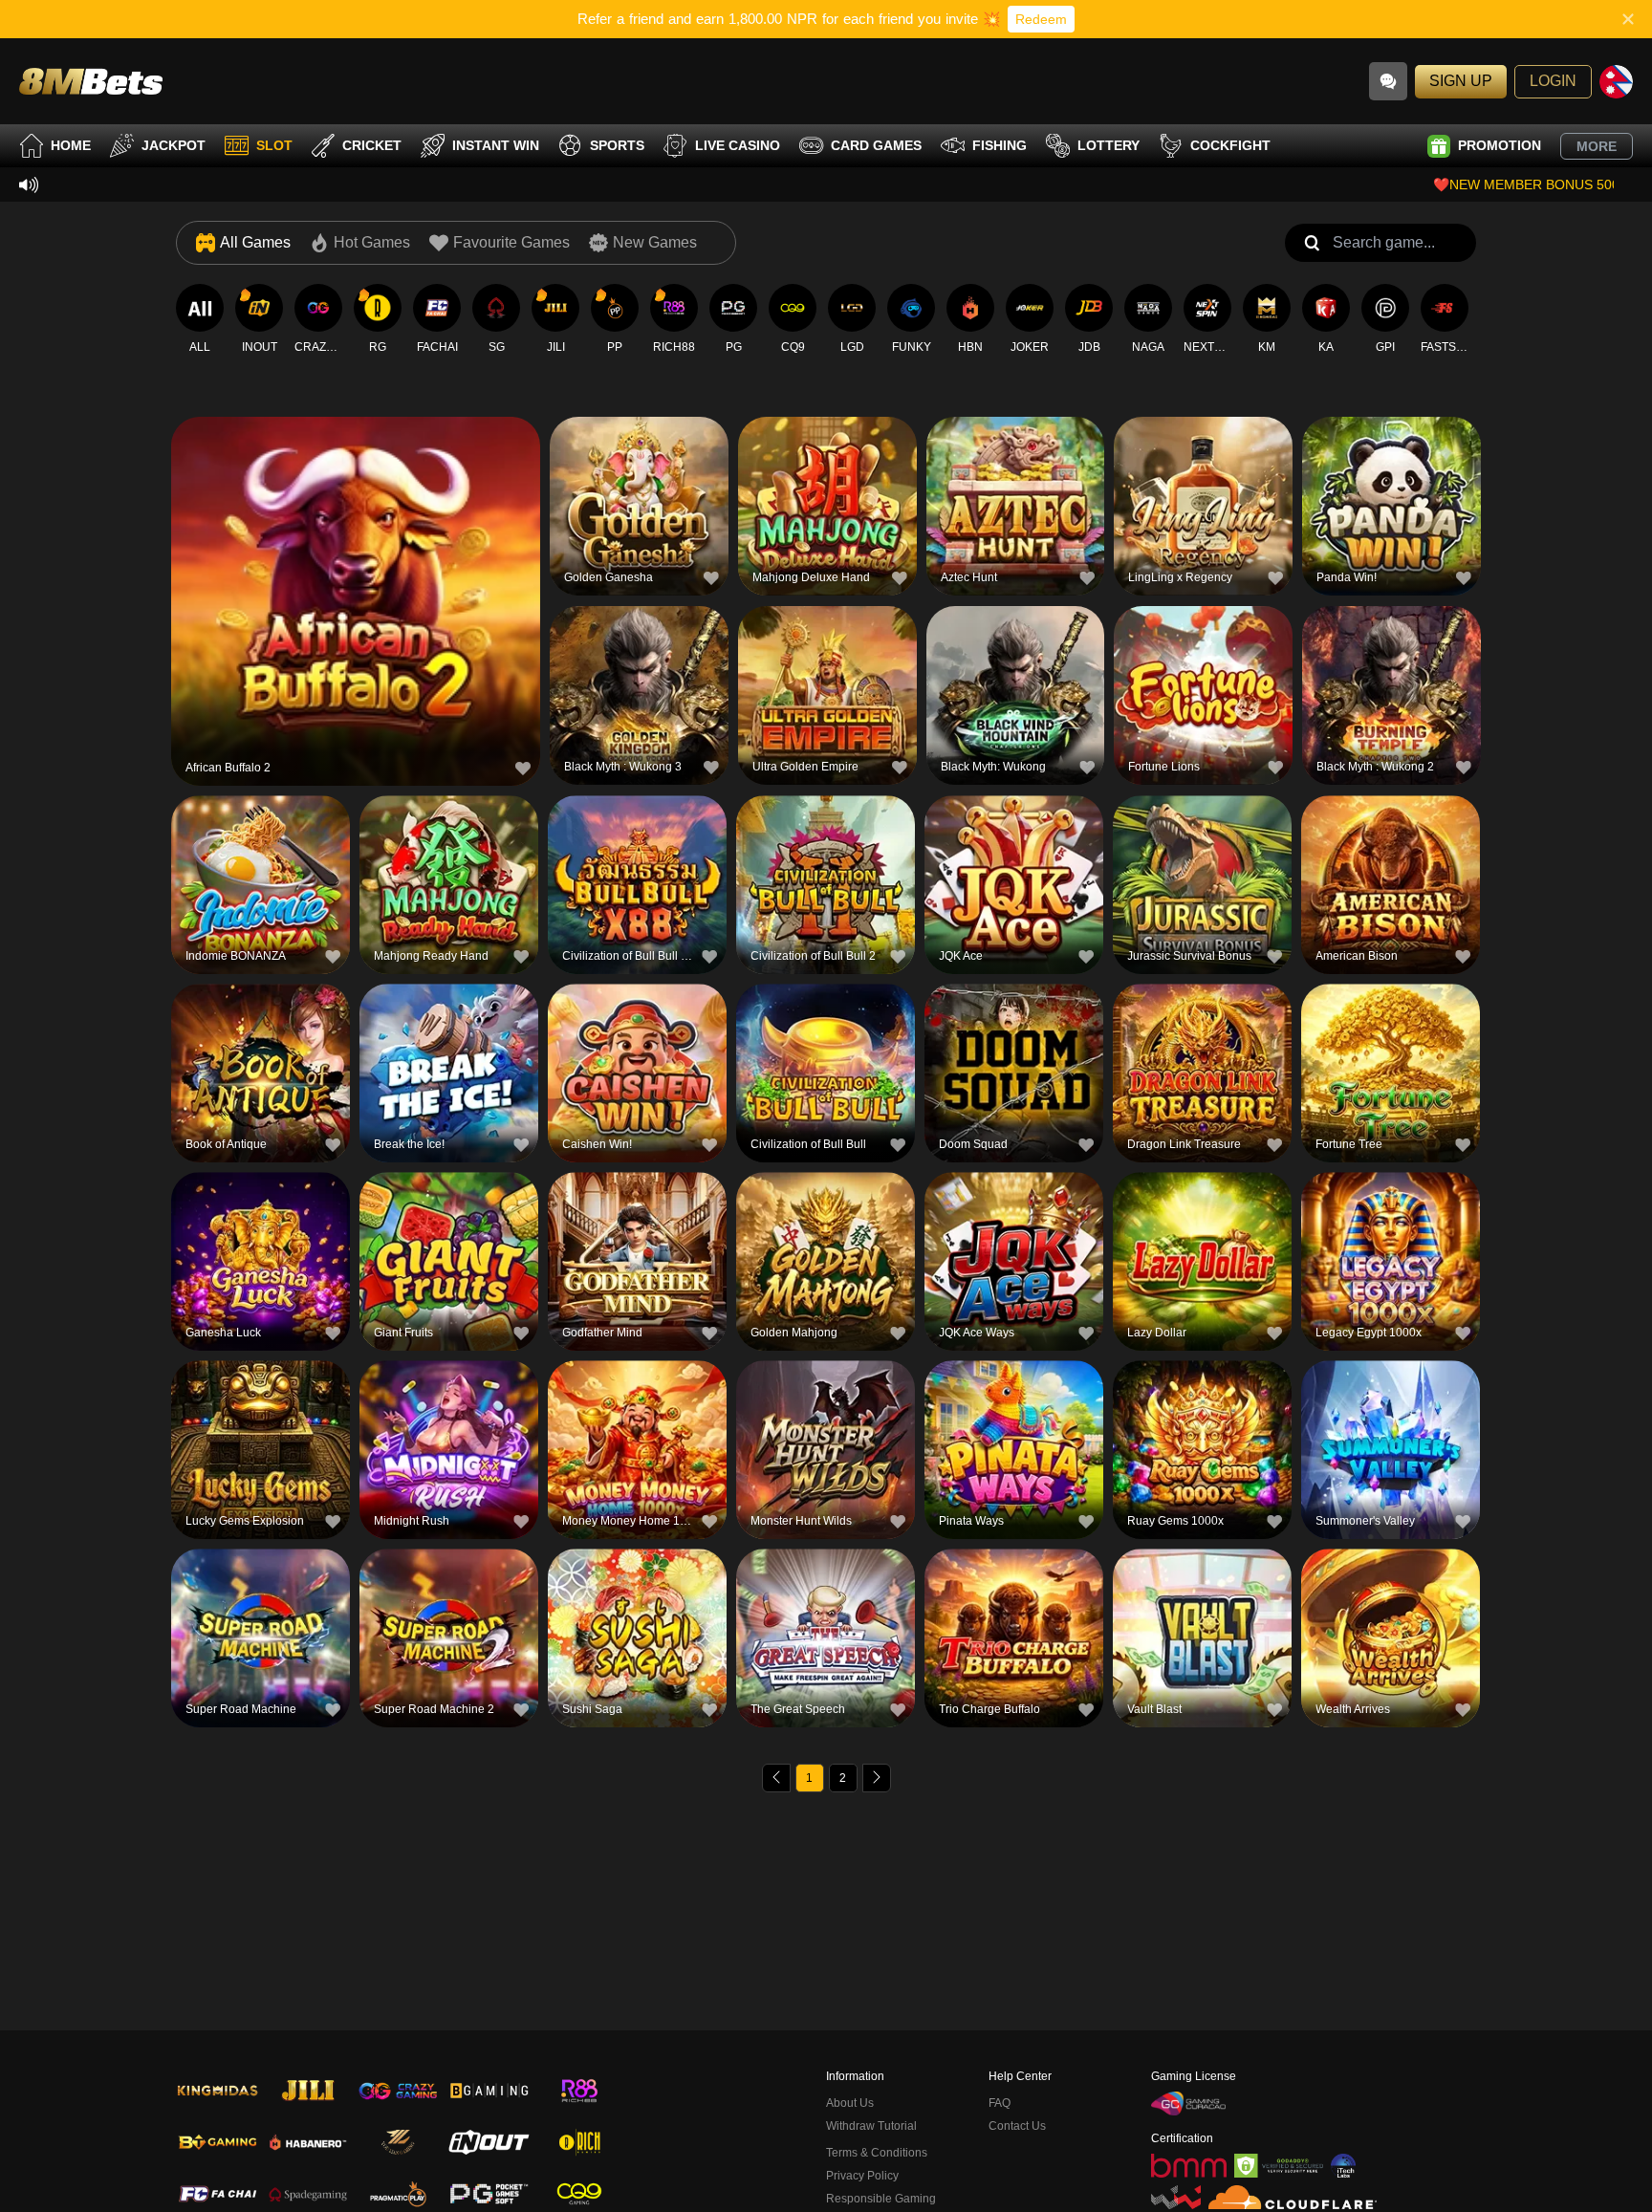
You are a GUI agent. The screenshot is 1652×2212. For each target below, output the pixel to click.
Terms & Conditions (877, 2153)
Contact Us (1017, 2126)
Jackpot (174, 145)
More (1597, 146)
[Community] (1388, 81)
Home (71, 145)
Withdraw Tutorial (871, 2126)
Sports (617, 145)
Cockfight (1230, 145)
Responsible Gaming (881, 2199)
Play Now (356, 604)
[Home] (91, 81)
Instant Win (496, 145)
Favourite (356, 560)
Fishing (1000, 145)
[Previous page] (776, 1778)
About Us (850, 2103)
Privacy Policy (862, 2176)
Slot (274, 145)
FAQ (1000, 2103)
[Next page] (877, 1778)
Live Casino (738, 145)
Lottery (1109, 145)
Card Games (876, 145)
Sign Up (1461, 81)
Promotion (1500, 145)
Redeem (1041, 19)
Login (1553, 81)
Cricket (372, 145)
